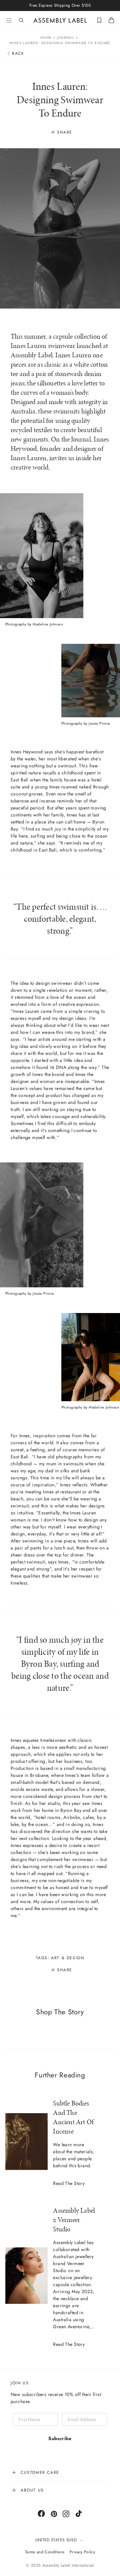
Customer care (40, 2472)
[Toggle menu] (9, 20)
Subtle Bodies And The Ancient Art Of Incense (73, 2117)
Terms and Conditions (45, 2552)
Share (65, 132)
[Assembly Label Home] (60, 20)
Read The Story (69, 2184)
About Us (32, 2490)
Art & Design (67, 1958)
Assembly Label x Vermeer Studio (74, 2220)
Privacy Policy (82, 2552)
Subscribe (60, 2438)
